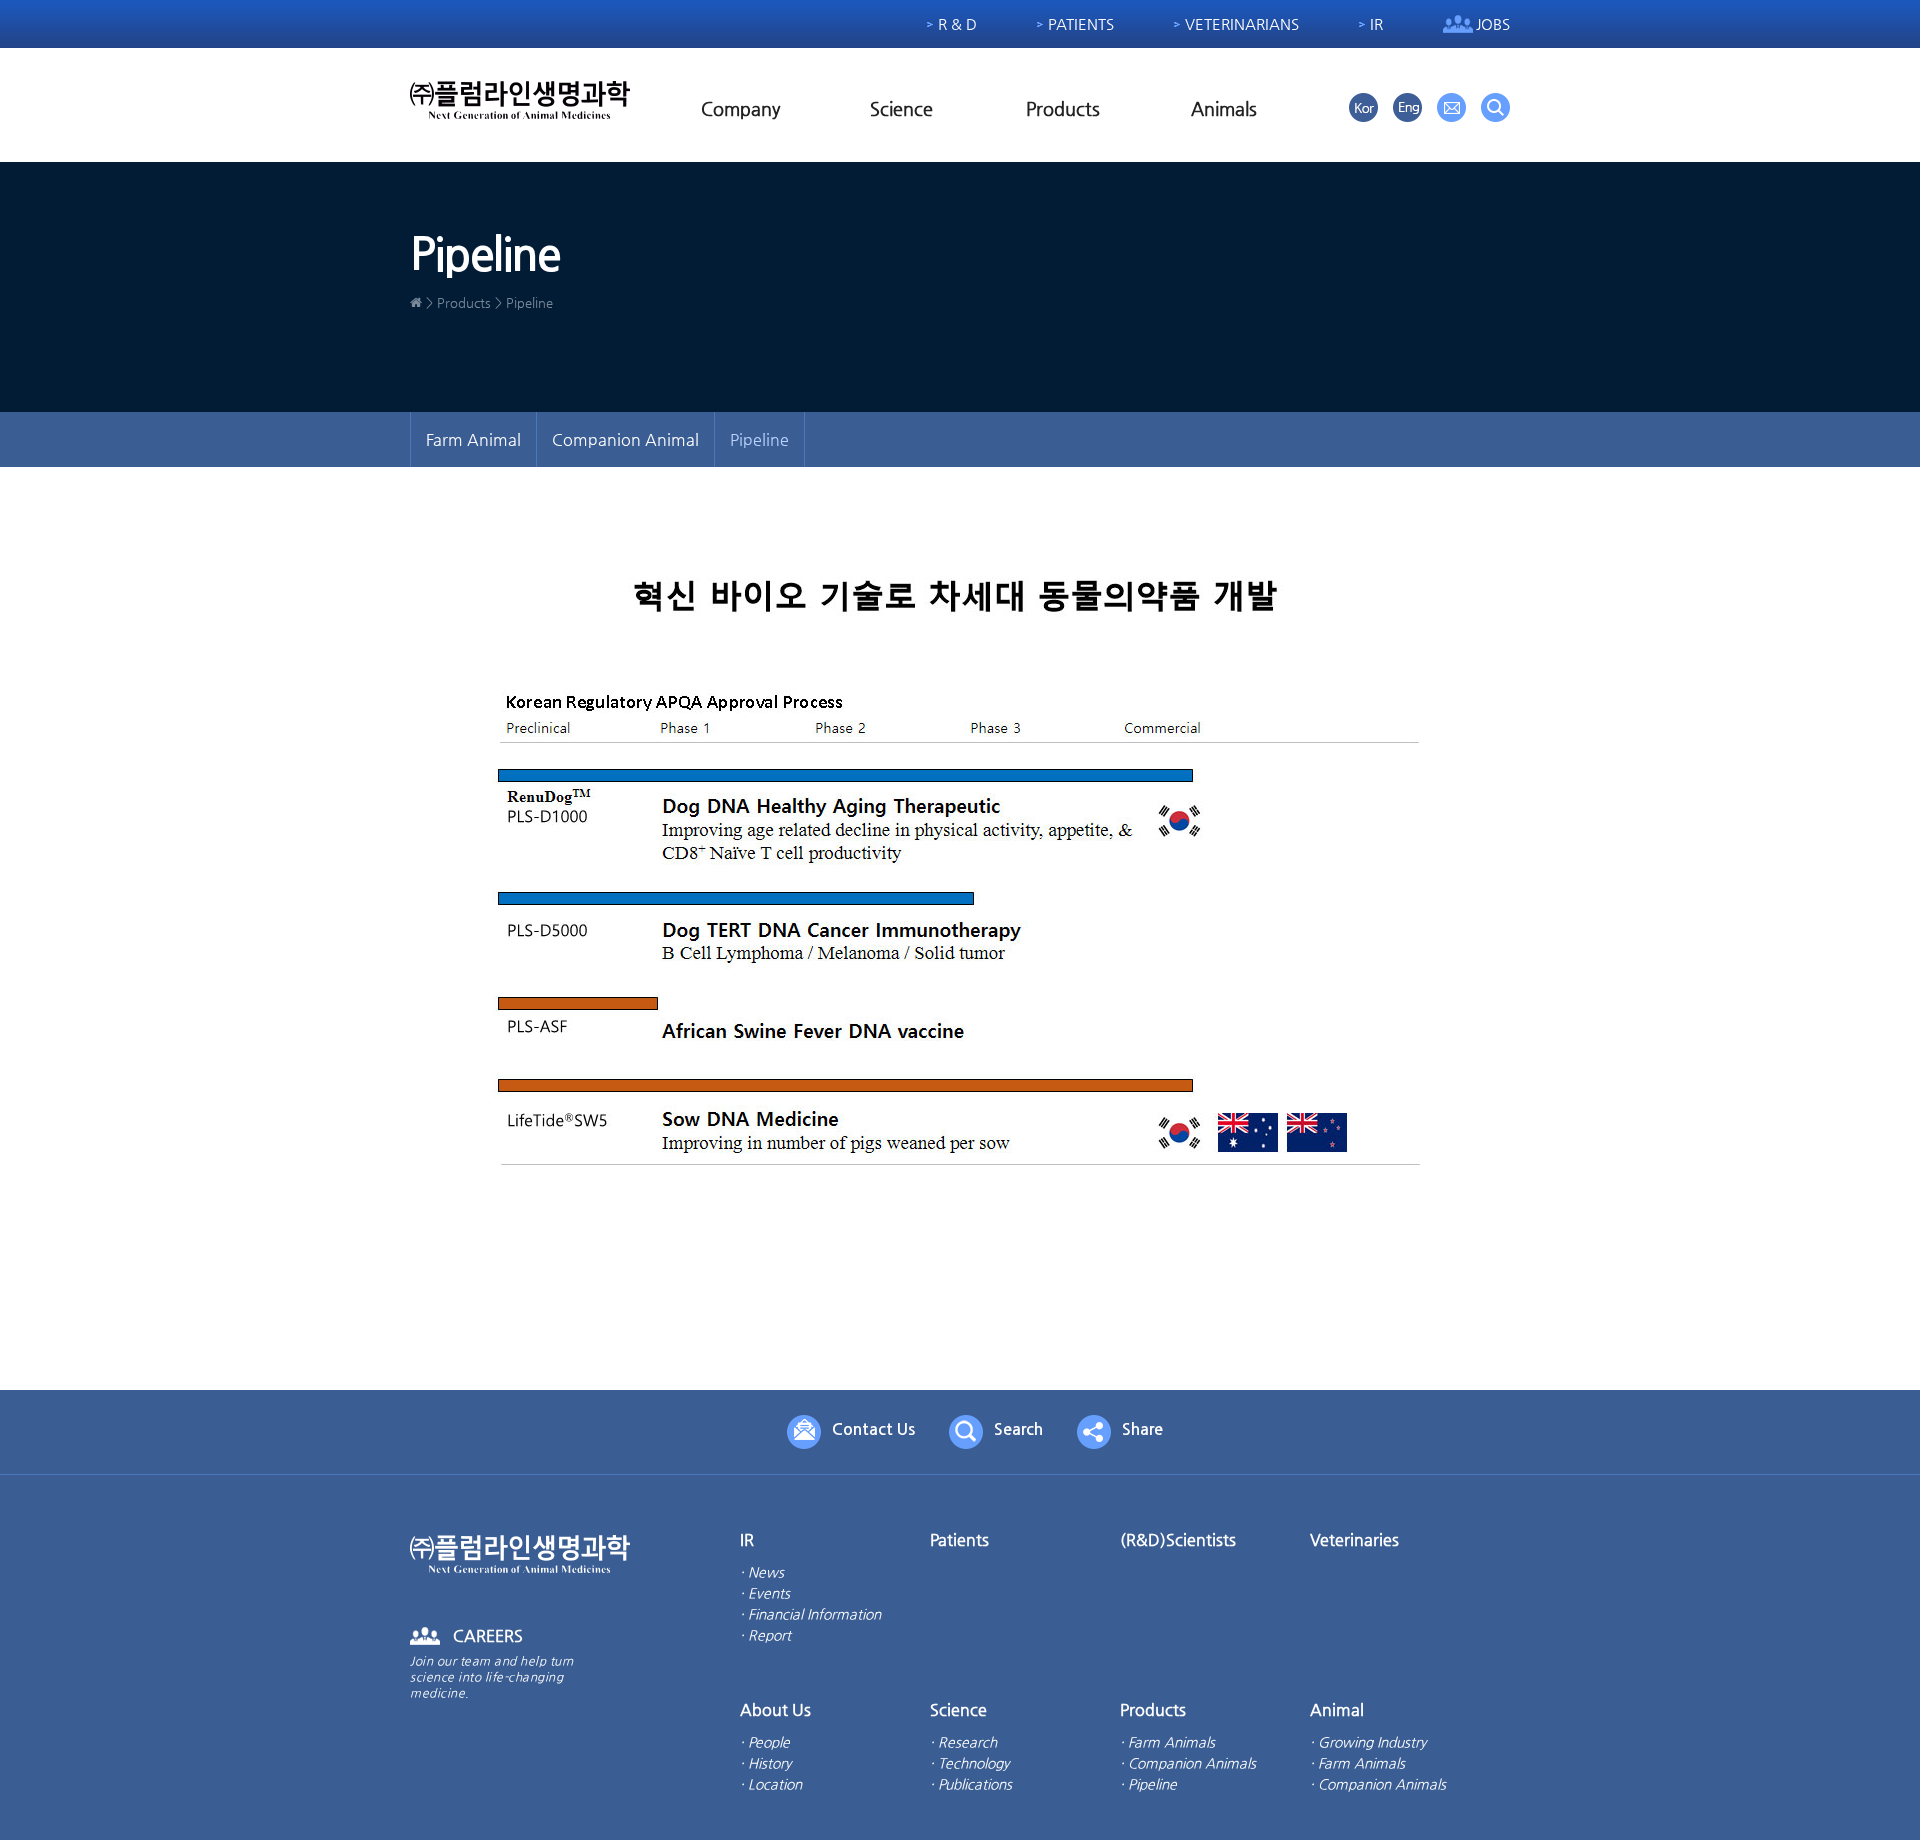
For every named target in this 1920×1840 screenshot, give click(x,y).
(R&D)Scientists (1178, 1539)
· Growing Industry (1368, 1742)
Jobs (1493, 23)
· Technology (969, 1763)
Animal (1337, 1709)
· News (762, 1572)
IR (1376, 23)
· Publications (971, 1784)
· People (765, 1742)
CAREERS (488, 1635)
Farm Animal (473, 439)
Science (901, 108)
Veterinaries (1354, 1539)
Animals (1224, 108)
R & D (957, 23)
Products (1063, 108)
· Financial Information (810, 1614)
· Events (765, 1593)
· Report (765, 1635)
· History (765, 1763)
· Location (771, 1784)
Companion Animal (625, 439)
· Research (963, 1742)
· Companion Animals (1188, 1763)
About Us (775, 1709)
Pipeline (759, 439)
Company (740, 108)
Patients (1081, 23)
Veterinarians (1242, 23)
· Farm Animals (1167, 1742)
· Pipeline (1148, 1784)
